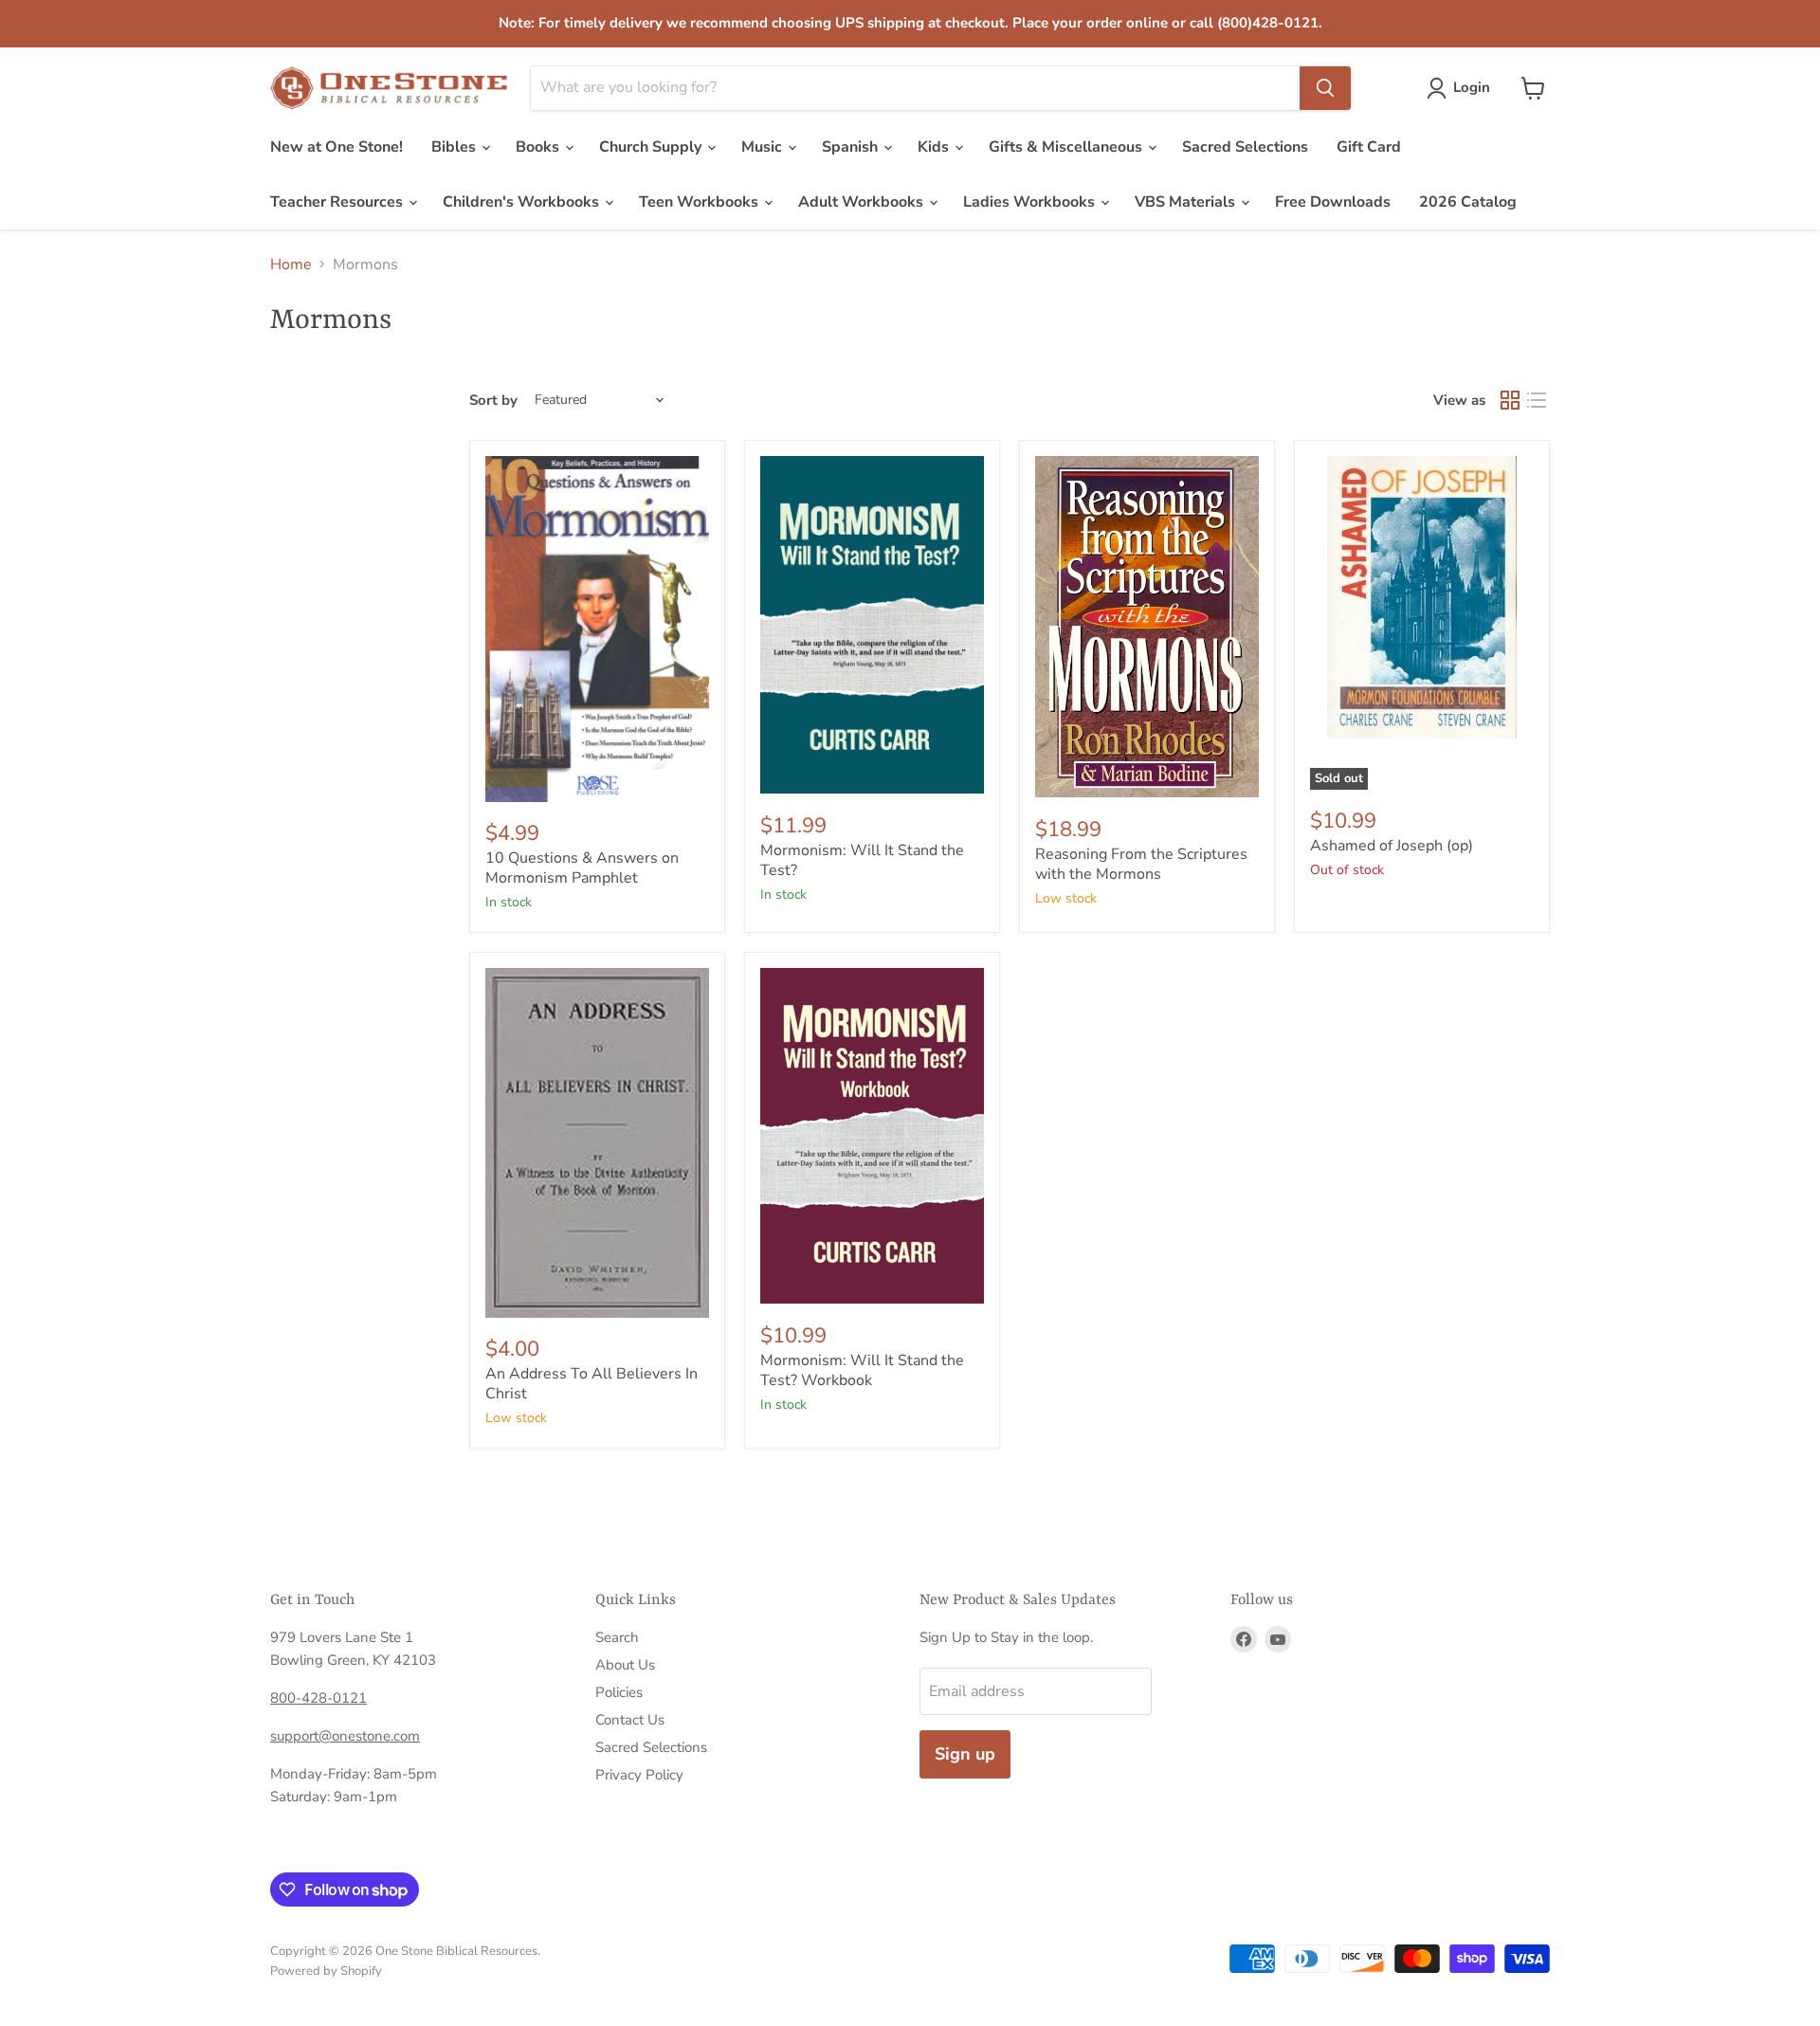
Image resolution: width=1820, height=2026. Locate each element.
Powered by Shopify (326, 1971)
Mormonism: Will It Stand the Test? (862, 860)
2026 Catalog (1468, 202)
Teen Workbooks (701, 202)
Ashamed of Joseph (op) (1392, 846)
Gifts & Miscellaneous (1067, 147)
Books (539, 147)
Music (764, 147)
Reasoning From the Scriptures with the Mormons (1141, 864)
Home (291, 265)
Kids (935, 147)
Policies (619, 1692)
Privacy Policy (639, 1775)
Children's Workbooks (523, 202)
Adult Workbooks (863, 202)
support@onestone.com (345, 1736)
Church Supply (652, 147)
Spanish (852, 147)
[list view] (1537, 400)
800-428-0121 (318, 1698)
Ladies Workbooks (1031, 202)
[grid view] (1510, 400)
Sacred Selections (1245, 147)
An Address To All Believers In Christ (591, 1384)
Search (617, 1637)
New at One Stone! (337, 147)
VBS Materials (1187, 202)
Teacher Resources (338, 202)
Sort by (493, 401)
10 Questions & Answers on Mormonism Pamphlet (582, 868)
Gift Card (1369, 147)
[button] (1462, 88)
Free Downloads (1333, 202)
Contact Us (630, 1720)
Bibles (455, 147)
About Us (625, 1665)
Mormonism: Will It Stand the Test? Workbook (862, 1370)
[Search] (1325, 88)
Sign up (965, 1754)
